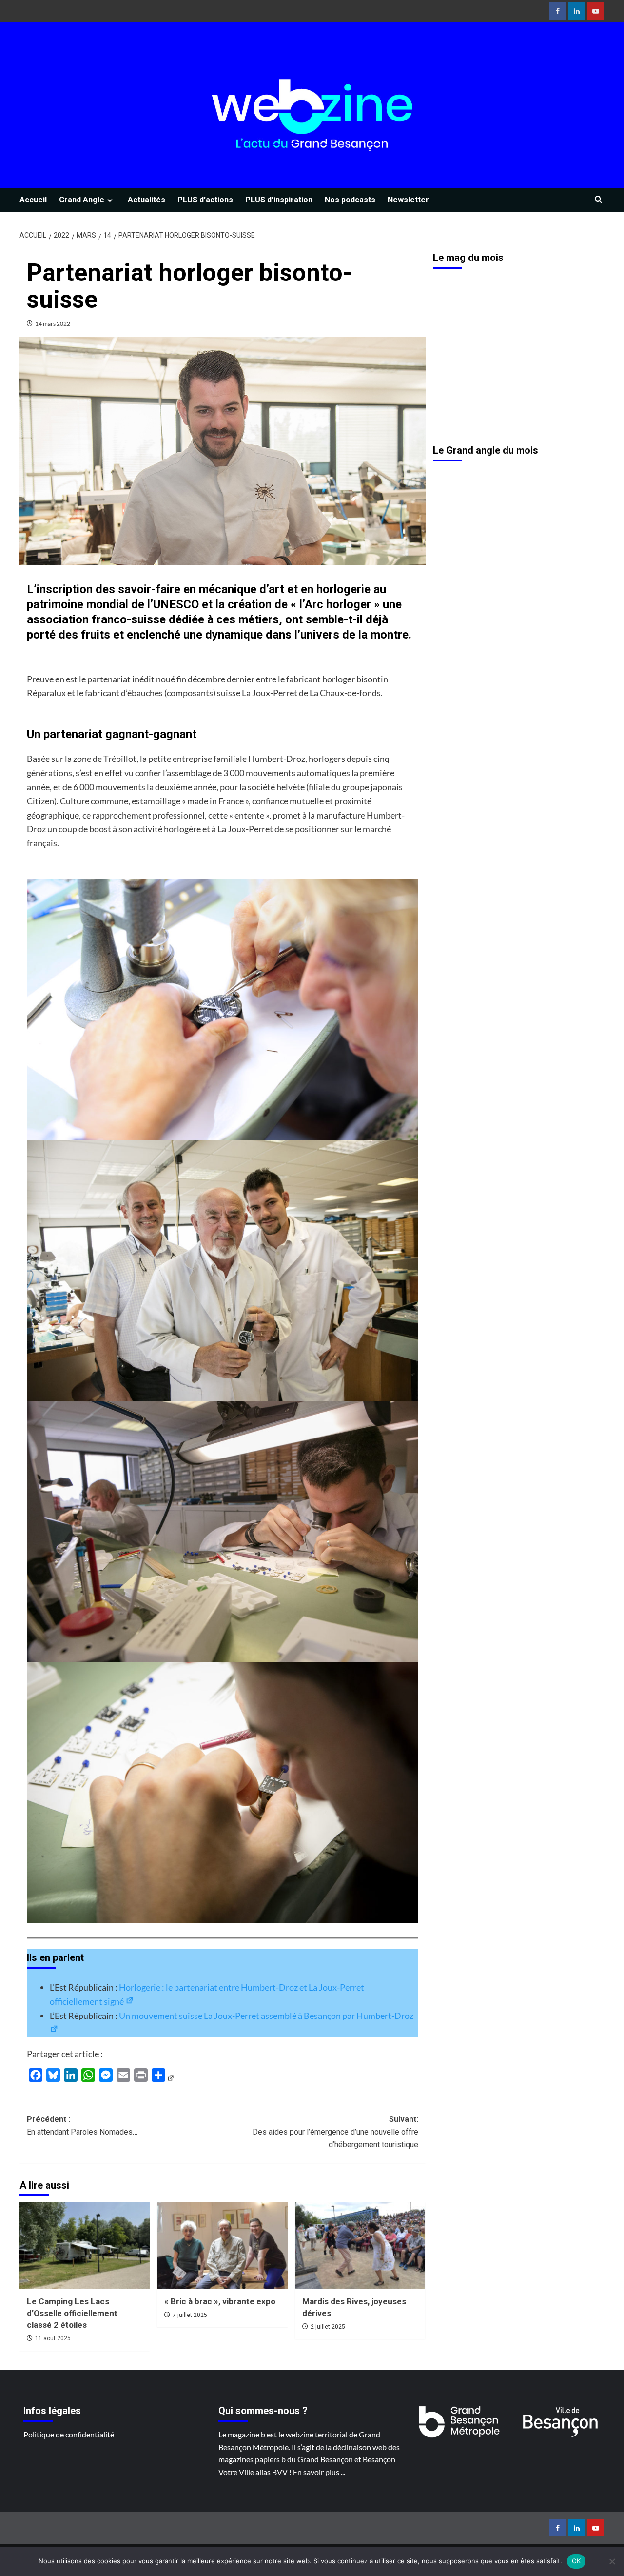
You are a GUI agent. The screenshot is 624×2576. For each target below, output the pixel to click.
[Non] (612, 2561)
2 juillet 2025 (328, 2327)
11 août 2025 (53, 2338)
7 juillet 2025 (190, 2315)
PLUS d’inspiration (279, 200)
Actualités (146, 200)
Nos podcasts (350, 200)
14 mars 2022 (53, 324)
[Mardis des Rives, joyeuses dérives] (360, 2245)
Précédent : (82, 2126)
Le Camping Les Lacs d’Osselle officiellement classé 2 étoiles (72, 2313)
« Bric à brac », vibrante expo (220, 2301)
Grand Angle (82, 200)
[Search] (598, 200)
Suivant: (335, 2132)
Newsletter (408, 200)
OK (576, 2561)
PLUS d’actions (205, 200)
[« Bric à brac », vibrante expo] (222, 2245)
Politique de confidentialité (69, 2434)
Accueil (33, 200)
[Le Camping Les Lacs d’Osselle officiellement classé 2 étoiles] (85, 2245)
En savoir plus (317, 2472)
